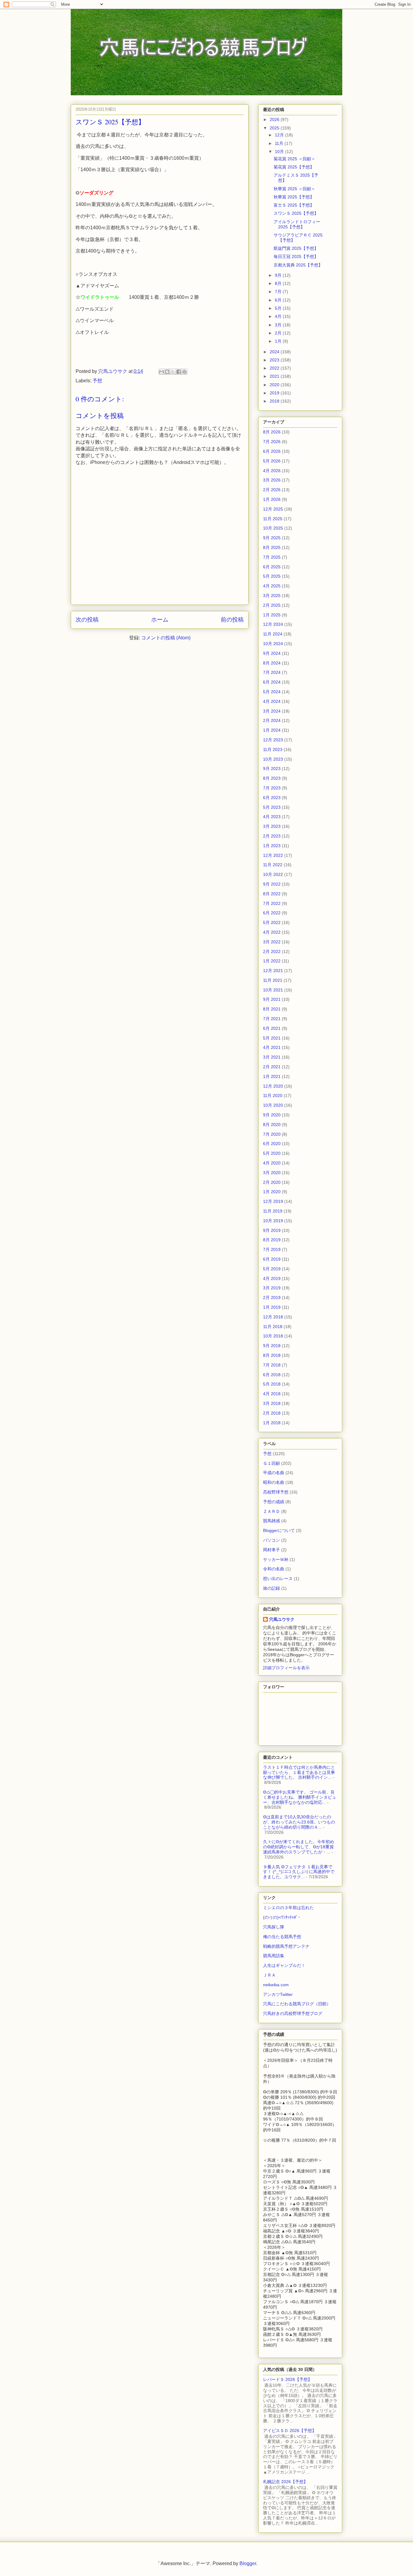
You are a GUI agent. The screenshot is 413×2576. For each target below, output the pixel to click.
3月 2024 (272, 711)
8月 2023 (272, 778)
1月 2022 (272, 961)
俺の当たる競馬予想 (282, 1937)
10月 (280, 152)
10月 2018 (273, 1336)
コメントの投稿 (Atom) (166, 638)
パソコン (272, 1540)
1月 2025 (272, 615)
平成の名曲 (274, 1473)
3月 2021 (272, 1057)
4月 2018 (272, 1394)
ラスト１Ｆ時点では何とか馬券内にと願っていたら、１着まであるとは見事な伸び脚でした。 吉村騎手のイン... (299, 1772)
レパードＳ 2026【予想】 (288, 2379)
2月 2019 (272, 1298)
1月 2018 (272, 1423)
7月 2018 (272, 1365)
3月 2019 (272, 1288)
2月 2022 (272, 952)
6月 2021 (272, 1028)
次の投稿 (87, 620)
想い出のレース (278, 1579)
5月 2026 (272, 461)
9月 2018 (272, 1346)
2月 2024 (272, 720)
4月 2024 (272, 701)
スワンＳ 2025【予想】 (296, 213)
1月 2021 (272, 1076)
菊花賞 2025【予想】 (294, 167)
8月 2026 (272, 432)
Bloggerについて (279, 1530)
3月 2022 (272, 942)
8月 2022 (272, 894)
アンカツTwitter (278, 1994)
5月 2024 (272, 692)
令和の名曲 (274, 1569)
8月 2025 (272, 547)
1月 (279, 341)
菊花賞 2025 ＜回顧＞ (294, 159)
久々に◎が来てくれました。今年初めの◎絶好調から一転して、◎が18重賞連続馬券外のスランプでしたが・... (299, 1847)
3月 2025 (272, 596)
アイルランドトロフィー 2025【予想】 (297, 224)
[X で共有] (173, 372)
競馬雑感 (272, 1521)
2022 (275, 368)
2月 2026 (272, 490)
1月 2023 (272, 846)
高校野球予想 (276, 1492)
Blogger (248, 2563)
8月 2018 (272, 1355)
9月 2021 (272, 999)
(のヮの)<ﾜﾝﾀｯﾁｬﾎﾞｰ (282, 1917)
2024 (275, 352)
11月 (280, 143)
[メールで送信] (161, 372)
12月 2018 (273, 1317)
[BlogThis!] (167, 372)
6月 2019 (272, 1259)
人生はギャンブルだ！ (284, 1965)
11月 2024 (273, 634)
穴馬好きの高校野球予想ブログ (293, 2013)
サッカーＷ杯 (276, 1559)
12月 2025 (273, 509)
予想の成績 (274, 1502)
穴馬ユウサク (282, 1619)
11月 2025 (273, 519)
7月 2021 (272, 1019)
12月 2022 (273, 855)
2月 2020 (272, 1182)
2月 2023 (272, 836)
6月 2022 (272, 913)
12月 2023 (273, 740)
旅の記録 (272, 1588)
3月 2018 (272, 1403)
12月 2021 (273, 971)
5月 (279, 308)
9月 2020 (272, 1115)
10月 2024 (273, 644)
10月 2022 (273, 874)
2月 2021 (272, 1067)
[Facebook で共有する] (179, 372)
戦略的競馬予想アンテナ (286, 1946)
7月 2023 (272, 788)
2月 (279, 333)
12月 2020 (273, 1086)
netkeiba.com (276, 1985)
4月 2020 (272, 1163)
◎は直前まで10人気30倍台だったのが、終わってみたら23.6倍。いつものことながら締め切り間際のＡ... (299, 1822)
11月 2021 (273, 980)
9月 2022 (272, 884)
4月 (279, 316)
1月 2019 (272, 1307)
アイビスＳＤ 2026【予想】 (290, 2431)
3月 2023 (272, 826)
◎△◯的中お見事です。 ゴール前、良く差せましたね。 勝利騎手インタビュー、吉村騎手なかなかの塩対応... (300, 1797)
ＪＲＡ (269, 1975)
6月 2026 (272, 451)
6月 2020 (272, 1144)
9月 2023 (272, 769)
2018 (275, 401)
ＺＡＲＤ (272, 1511)
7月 (279, 292)
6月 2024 (272, 682)
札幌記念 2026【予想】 (285, 2482)
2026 (275, 119)
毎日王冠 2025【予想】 (296, 256)
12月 (280, 135)
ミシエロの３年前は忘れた (288, 1908)
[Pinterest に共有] (184, 372)
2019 (275, 393)
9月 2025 (272, 538)
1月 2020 (272, 1192)
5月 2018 (272, 1384)
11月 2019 (273, 1211)
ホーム (160, 620)
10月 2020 (273, 1105)
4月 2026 (272, 471)
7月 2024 (272, 672)
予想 (97, 381)
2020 (275, 385)
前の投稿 (232, 620)
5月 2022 (272, 922)
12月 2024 (273, 624)
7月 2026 (272, 442)
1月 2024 (272, 730)
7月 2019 (272, 1249)
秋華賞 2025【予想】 (294, 197)
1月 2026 (272, 499)
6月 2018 (272, 1375)
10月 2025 (273, 528)
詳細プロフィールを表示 (286, 1668)
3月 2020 (272, 1173)
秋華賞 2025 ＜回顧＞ (294, 189)
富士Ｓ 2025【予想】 (294, 205)
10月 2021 (273, 990)
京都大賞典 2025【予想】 (298, 265)
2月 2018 (272, 1413)
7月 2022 (272, 903)
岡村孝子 (272, 1550)
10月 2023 (273, 759)
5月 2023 (272, 807)
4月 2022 (272, 932)
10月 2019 (273, 1221)
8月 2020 (272, 1125)
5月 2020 (272, 1153)
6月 (279, 300)
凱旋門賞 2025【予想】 (296, 248)
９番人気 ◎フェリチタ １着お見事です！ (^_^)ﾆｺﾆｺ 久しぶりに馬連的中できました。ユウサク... (299, 1872)
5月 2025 (272, 576)
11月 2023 (273, 749)
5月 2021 (272, 1038)
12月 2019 (273, 1201)
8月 (279, 283)
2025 (275, 128)
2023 (275, 360)
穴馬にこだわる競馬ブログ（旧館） (297, 2004)
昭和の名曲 (274, 1482)
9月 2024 (272, 653)
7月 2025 (272, 557)
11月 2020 (273, 1095)
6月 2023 (272, 798)
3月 (279, 325)
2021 (275, 376)
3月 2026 (272, 480)
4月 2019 (272, 1278)
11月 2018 (273, 1327)
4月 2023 (272, 817)
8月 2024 (272, 663)
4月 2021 (272, 1047)
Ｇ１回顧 (272, 1463)
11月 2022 (273, 865)
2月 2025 (272, 605)
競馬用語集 (274, 1956)
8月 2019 (272, 1240)
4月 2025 (272, 586)
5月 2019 (272, 1269)
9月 (279, 275)
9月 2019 (272, 1230)
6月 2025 (272, 567)
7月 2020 (272, 1134)
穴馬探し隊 (274, 1927)
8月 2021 (272, 1009)
